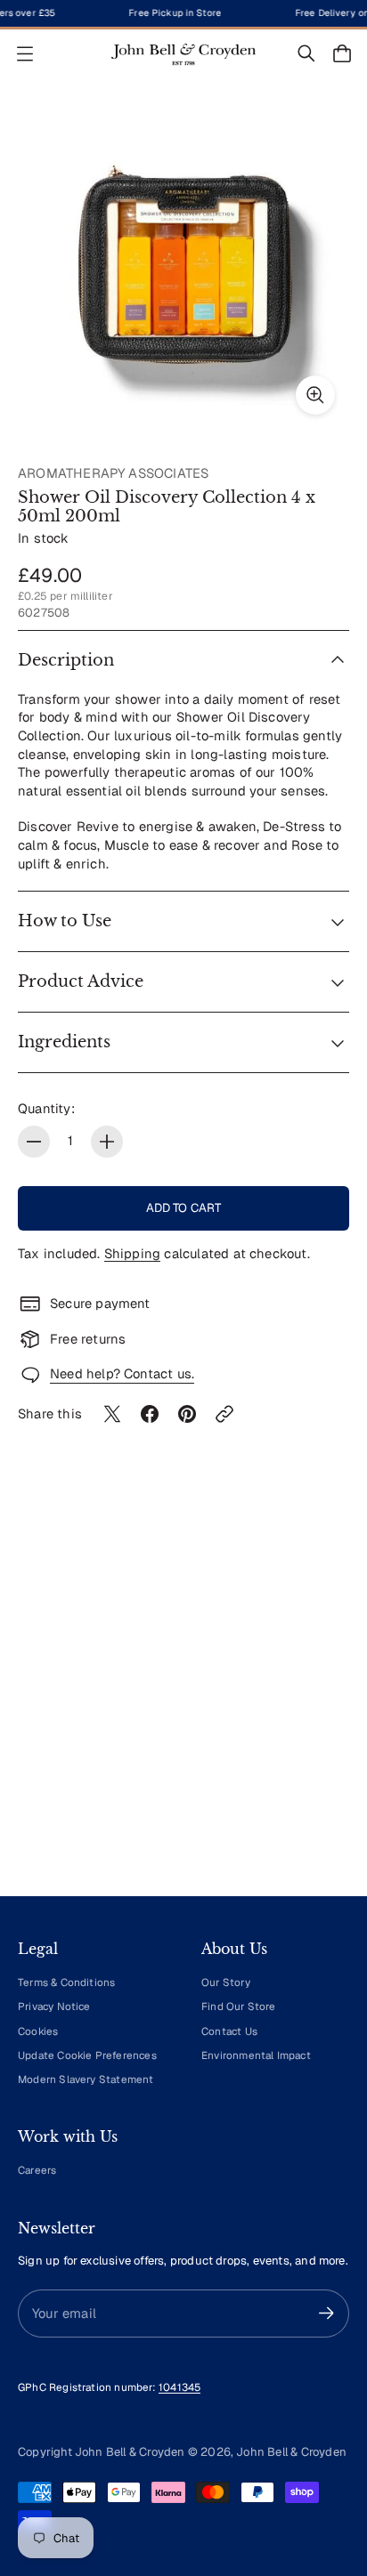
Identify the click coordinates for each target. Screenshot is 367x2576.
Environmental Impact (256, 2055)
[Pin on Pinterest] (187, 1414)
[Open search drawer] (306, 53)
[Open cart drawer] (342, 53)
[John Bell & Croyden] (183, 54)
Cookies (38, 2031)
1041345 (179, 2387)
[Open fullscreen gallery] (315, 395)
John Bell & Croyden (291, 2452)
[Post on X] (112, 1414)
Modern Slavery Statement (86, 2079)
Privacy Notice (54, 2006)
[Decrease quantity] (34, 1142)
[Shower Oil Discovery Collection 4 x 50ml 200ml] (183, 263)
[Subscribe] (326, 2313)
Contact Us (229, 2031)
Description (66, 660)
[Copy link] (224, 1414)
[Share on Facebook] (150, 1414)
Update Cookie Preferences (87, 2055)
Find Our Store (239, 2006)
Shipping (133, 1253)
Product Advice (81, 981)
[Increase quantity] (107, 1142)
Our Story (226, 1982)
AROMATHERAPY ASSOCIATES (113, 473)
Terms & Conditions (66, 1982)
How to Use (65, 921)
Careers (37, 2170)
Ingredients (64, 1042)
